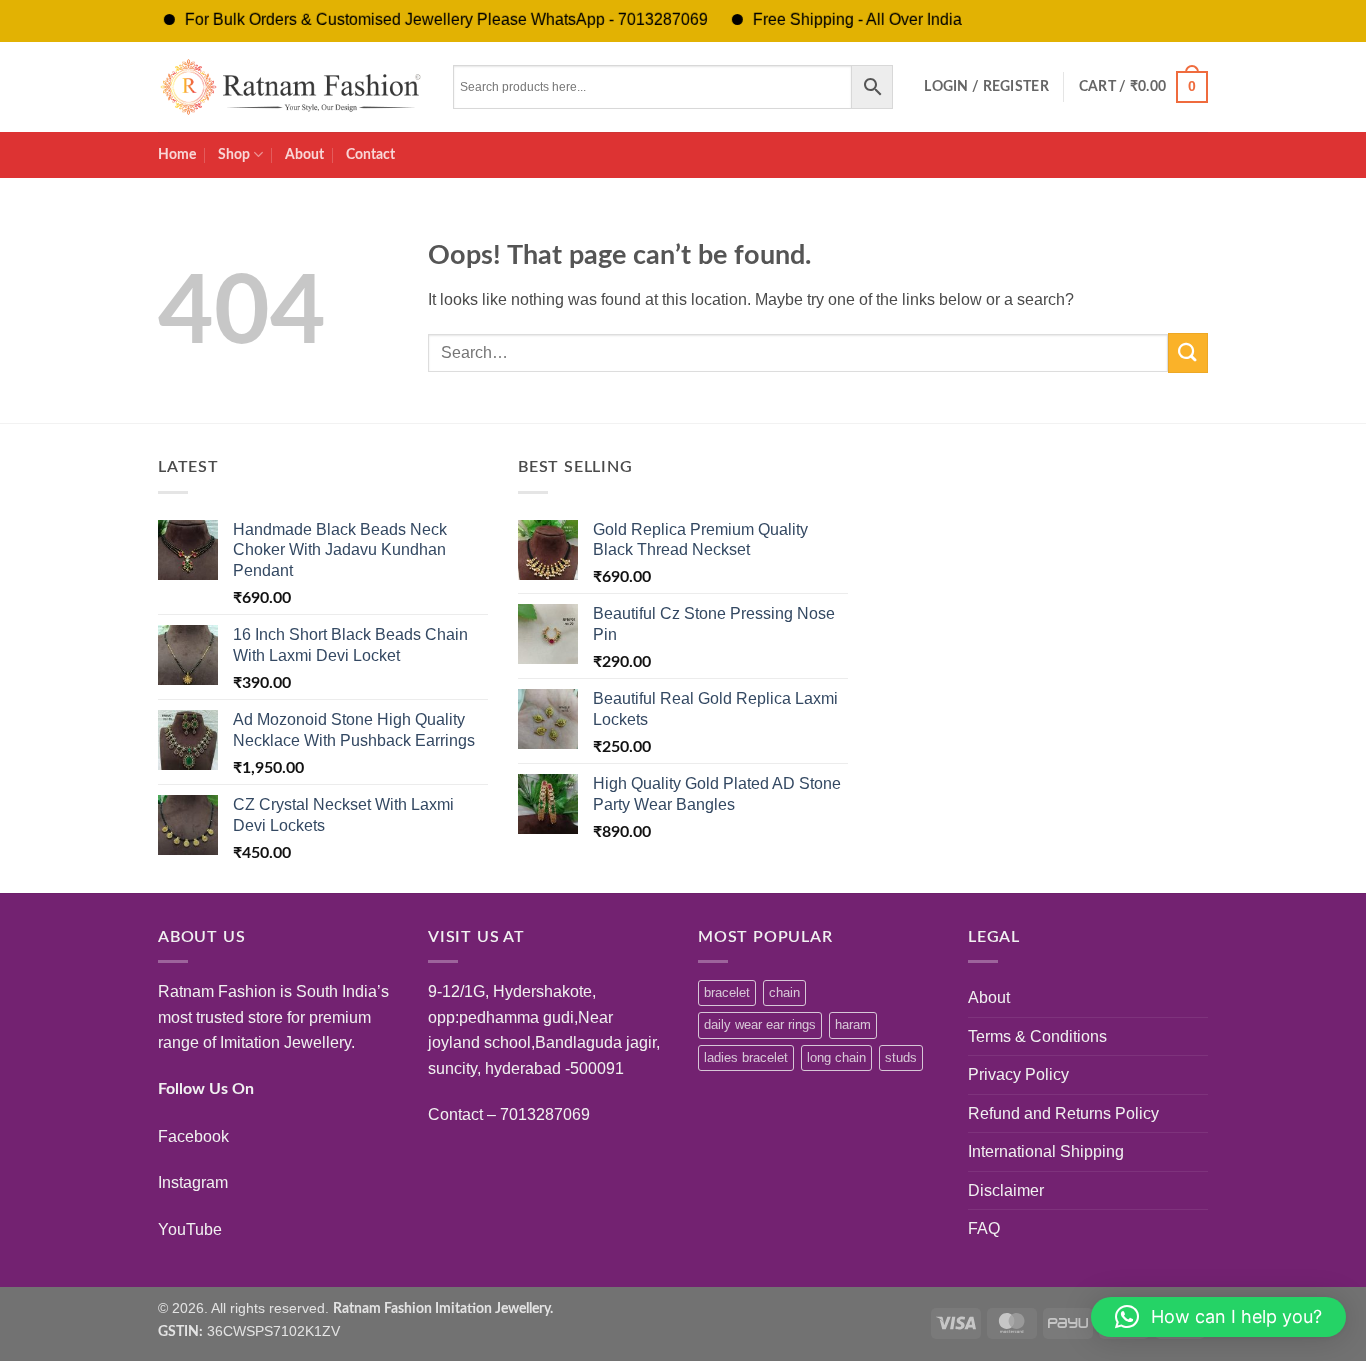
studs (901, 1057)
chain (784, 992)
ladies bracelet (746, 1057)
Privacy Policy (1018, 1074)
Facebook (193, 1136)
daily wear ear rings (760, 1024)
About (304, 154)
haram (853, 1024)
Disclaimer (1006, 1190)
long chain (836, 1057)
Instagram (193, 1182)
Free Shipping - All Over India (837, 19)
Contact (370, 154)
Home (177, 154)
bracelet (727, 992)
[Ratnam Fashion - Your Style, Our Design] (290, 87)
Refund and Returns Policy (1063, 1113)
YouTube (190, 1229)
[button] (986, 87)
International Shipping (1046, 1151)
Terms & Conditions (1037, 1036)
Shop (234, 154)
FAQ (984, 1228)
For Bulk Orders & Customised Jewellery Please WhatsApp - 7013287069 (426, 19)
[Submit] (1188, 352)
